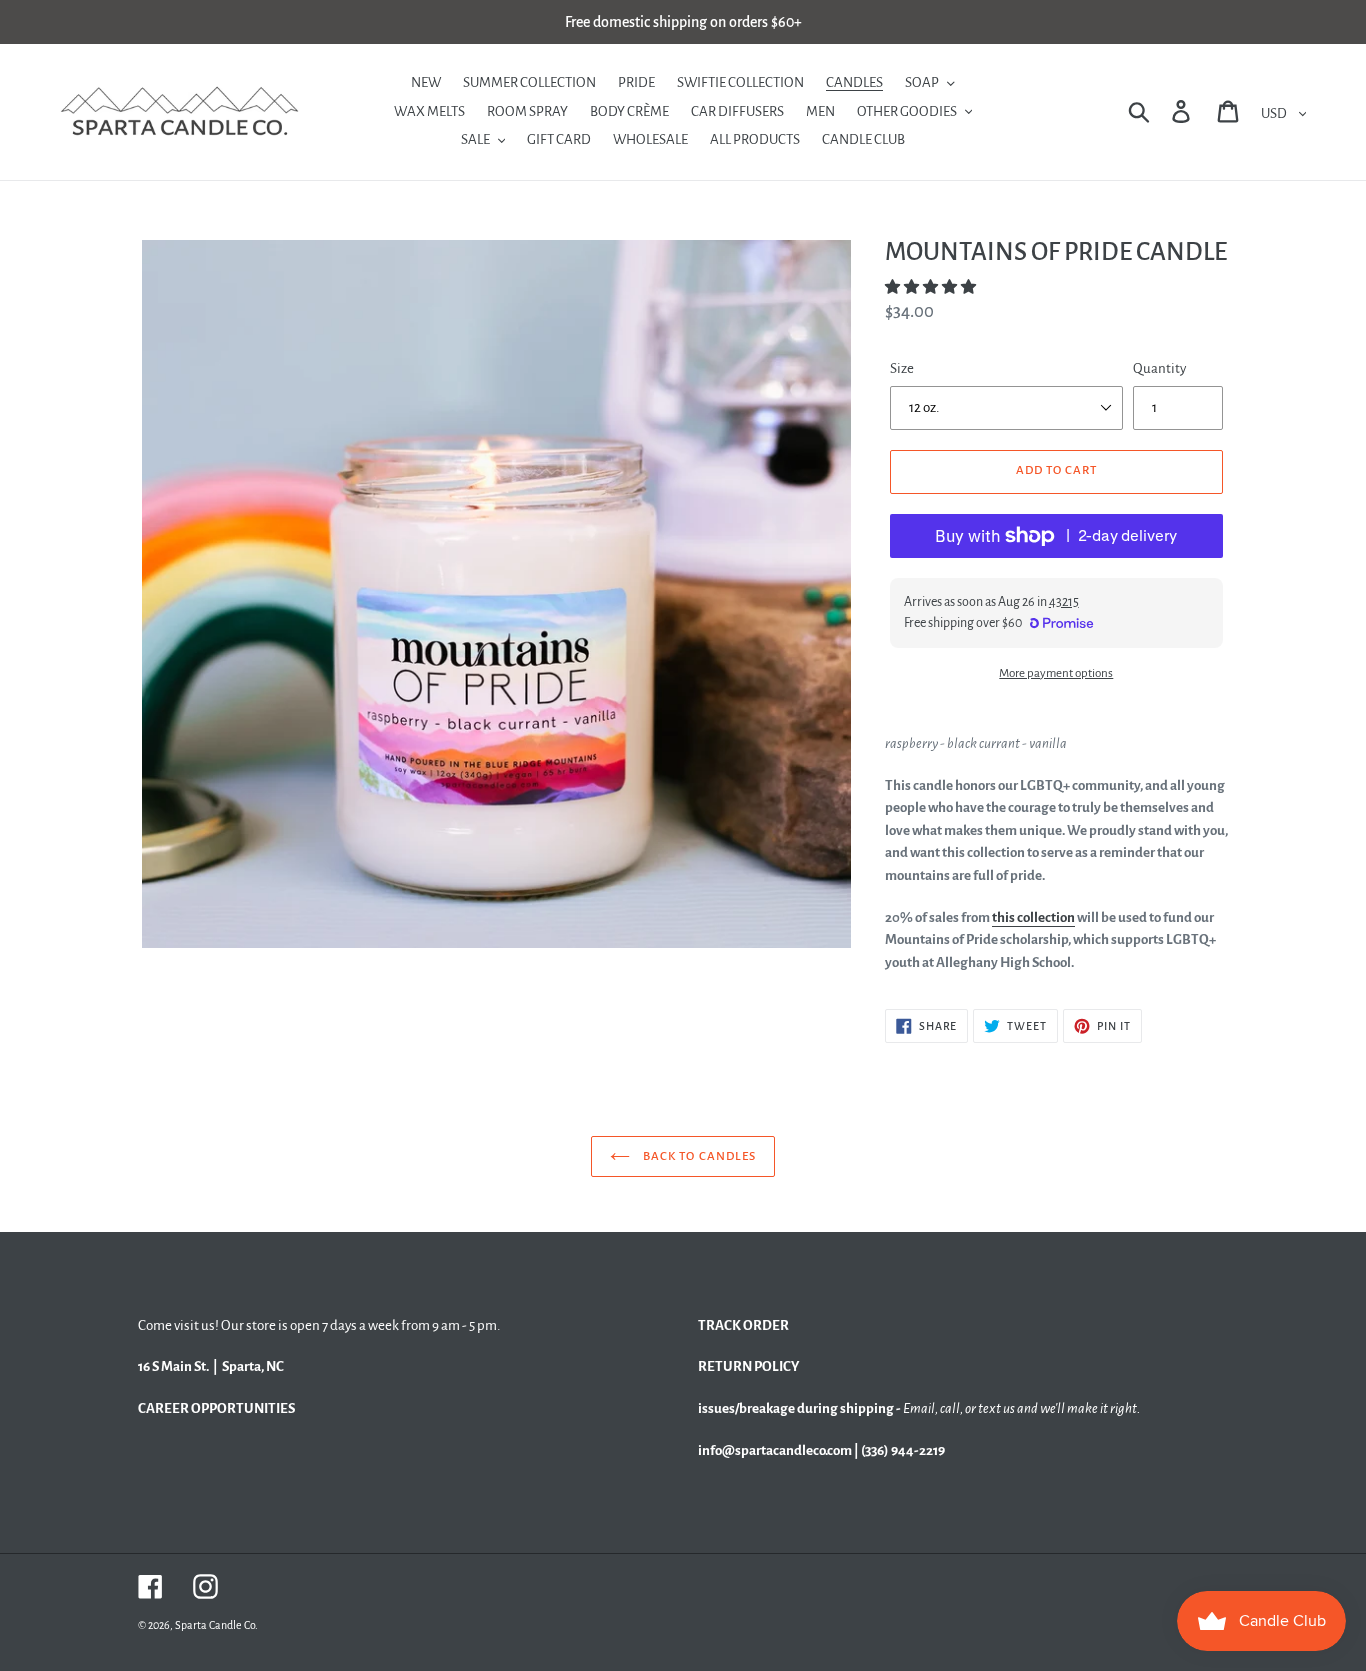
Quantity (1159, 368)
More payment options (1056, 673)
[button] (931, 287)
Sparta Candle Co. (216, 1625)
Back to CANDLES (698, 1156)
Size (902, 368)
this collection (1033, 917)
